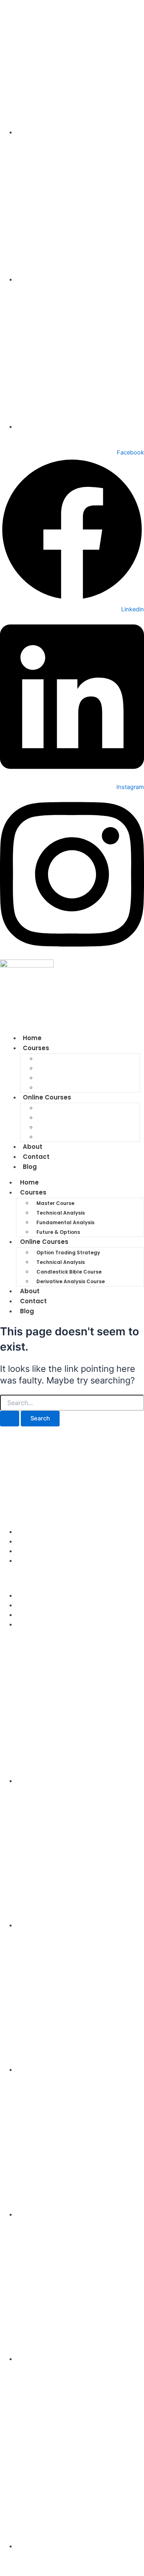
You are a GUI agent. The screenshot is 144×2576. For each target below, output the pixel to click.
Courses (36, 1048)
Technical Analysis (69, 1068)
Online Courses (47, 1097)
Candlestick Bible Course (79, 1127)
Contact (33, 1301)
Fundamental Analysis (75, 1078)
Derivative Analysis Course (81, 1137)
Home (29, 1182)
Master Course (64, 1059)
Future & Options (58, 1232)
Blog (30, 1167)
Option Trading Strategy (78, 1108)
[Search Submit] (10, 1419)
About (30, 1291)
